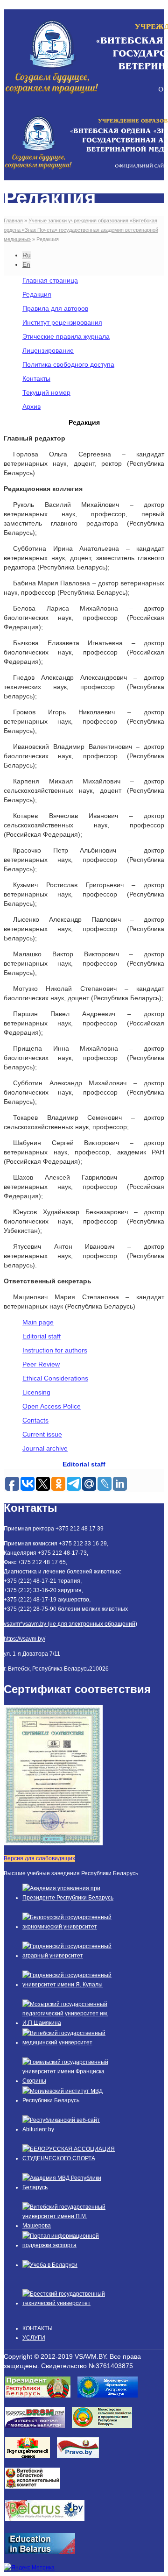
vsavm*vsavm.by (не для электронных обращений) (70, 1624)
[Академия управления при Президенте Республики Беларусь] (69, 1898)
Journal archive (45, 1448)
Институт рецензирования (62, 322)
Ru (27, 255)
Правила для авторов (55, 308)
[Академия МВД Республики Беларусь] (69, 2187)
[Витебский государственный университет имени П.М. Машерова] (69, 2226)
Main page (38, 1322)
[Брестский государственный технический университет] (69, 2303)
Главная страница (50, 280)
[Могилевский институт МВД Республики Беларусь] (69, 2100)
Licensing (36, 1392)
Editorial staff (42, 1336)
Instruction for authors (55, 1350)
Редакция (37, 294)
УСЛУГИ (34, 2338)
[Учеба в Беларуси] (50, 2265)
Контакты (36, 378)
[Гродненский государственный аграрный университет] (69, 1956)
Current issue (42, 1434)
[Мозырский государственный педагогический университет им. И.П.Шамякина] (69, 2023)
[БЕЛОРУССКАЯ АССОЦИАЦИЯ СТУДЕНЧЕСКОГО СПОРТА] (69, 2158)
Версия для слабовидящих (39, 1858)
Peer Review (41, 1364)
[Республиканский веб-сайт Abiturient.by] (69, 2129)
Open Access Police (52, 1406)
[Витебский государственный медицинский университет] (69, 2042)
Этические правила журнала (66, 336)
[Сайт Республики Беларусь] (48, 2524)
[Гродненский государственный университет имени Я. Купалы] (69, 1985)
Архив (31, 406)
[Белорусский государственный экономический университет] (69, 1927)
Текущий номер (46, 392)
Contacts (35, 1420)
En (26, 264)
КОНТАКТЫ (38, 2328)
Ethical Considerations (55, 1378)
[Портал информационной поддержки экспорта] (69, 2245)
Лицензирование (48, 350)
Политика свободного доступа (68, 364)
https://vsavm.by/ (24, 1639)
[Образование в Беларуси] (44, 2557)
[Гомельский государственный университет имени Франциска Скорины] (69, 2081)
